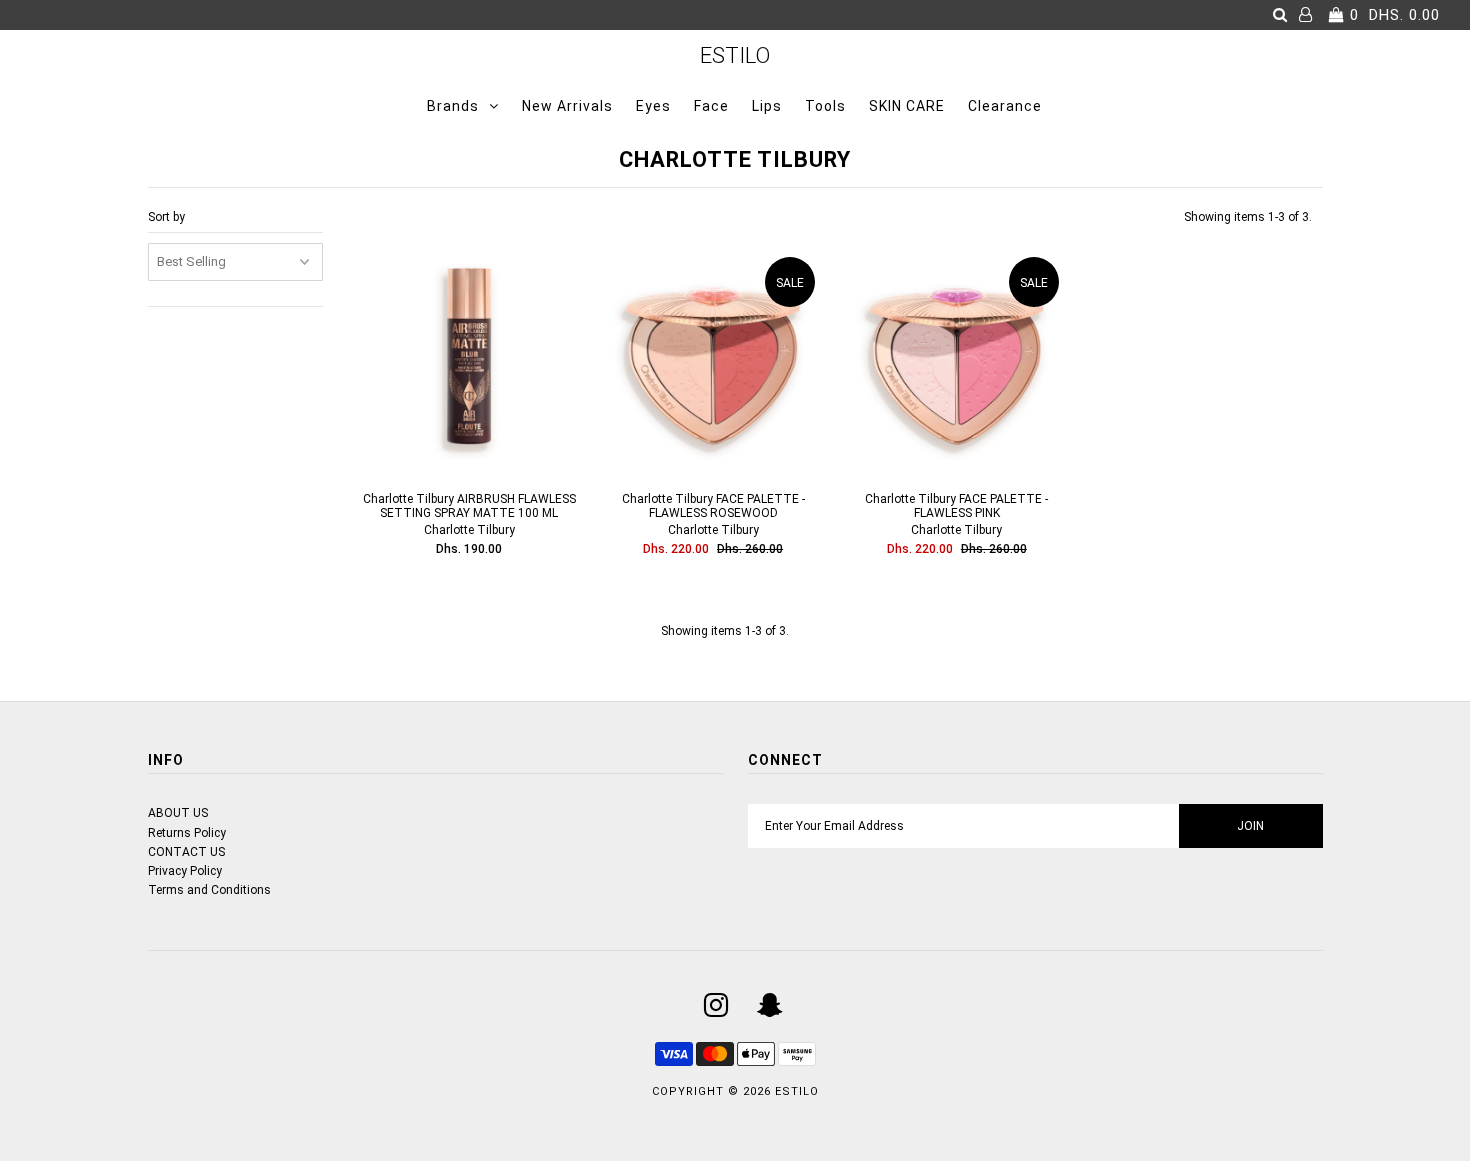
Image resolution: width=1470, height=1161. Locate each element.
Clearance (1005, 106)
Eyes (653, 106)
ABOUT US (178, 813)
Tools (825, 106)
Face (711, 106)
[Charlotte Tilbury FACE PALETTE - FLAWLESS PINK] (956, 362)
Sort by (166, 217)
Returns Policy (187, 833)
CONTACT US (186, 852)
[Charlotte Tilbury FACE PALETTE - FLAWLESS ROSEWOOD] (712, 362)
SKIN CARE (907, 106)
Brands (453, 106)
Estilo (735, 55)
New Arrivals (567, 106)
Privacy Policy (185, 871)
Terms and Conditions (209, 890)
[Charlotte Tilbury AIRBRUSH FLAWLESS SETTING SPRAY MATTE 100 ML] (469, 362)
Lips (767, 106)
